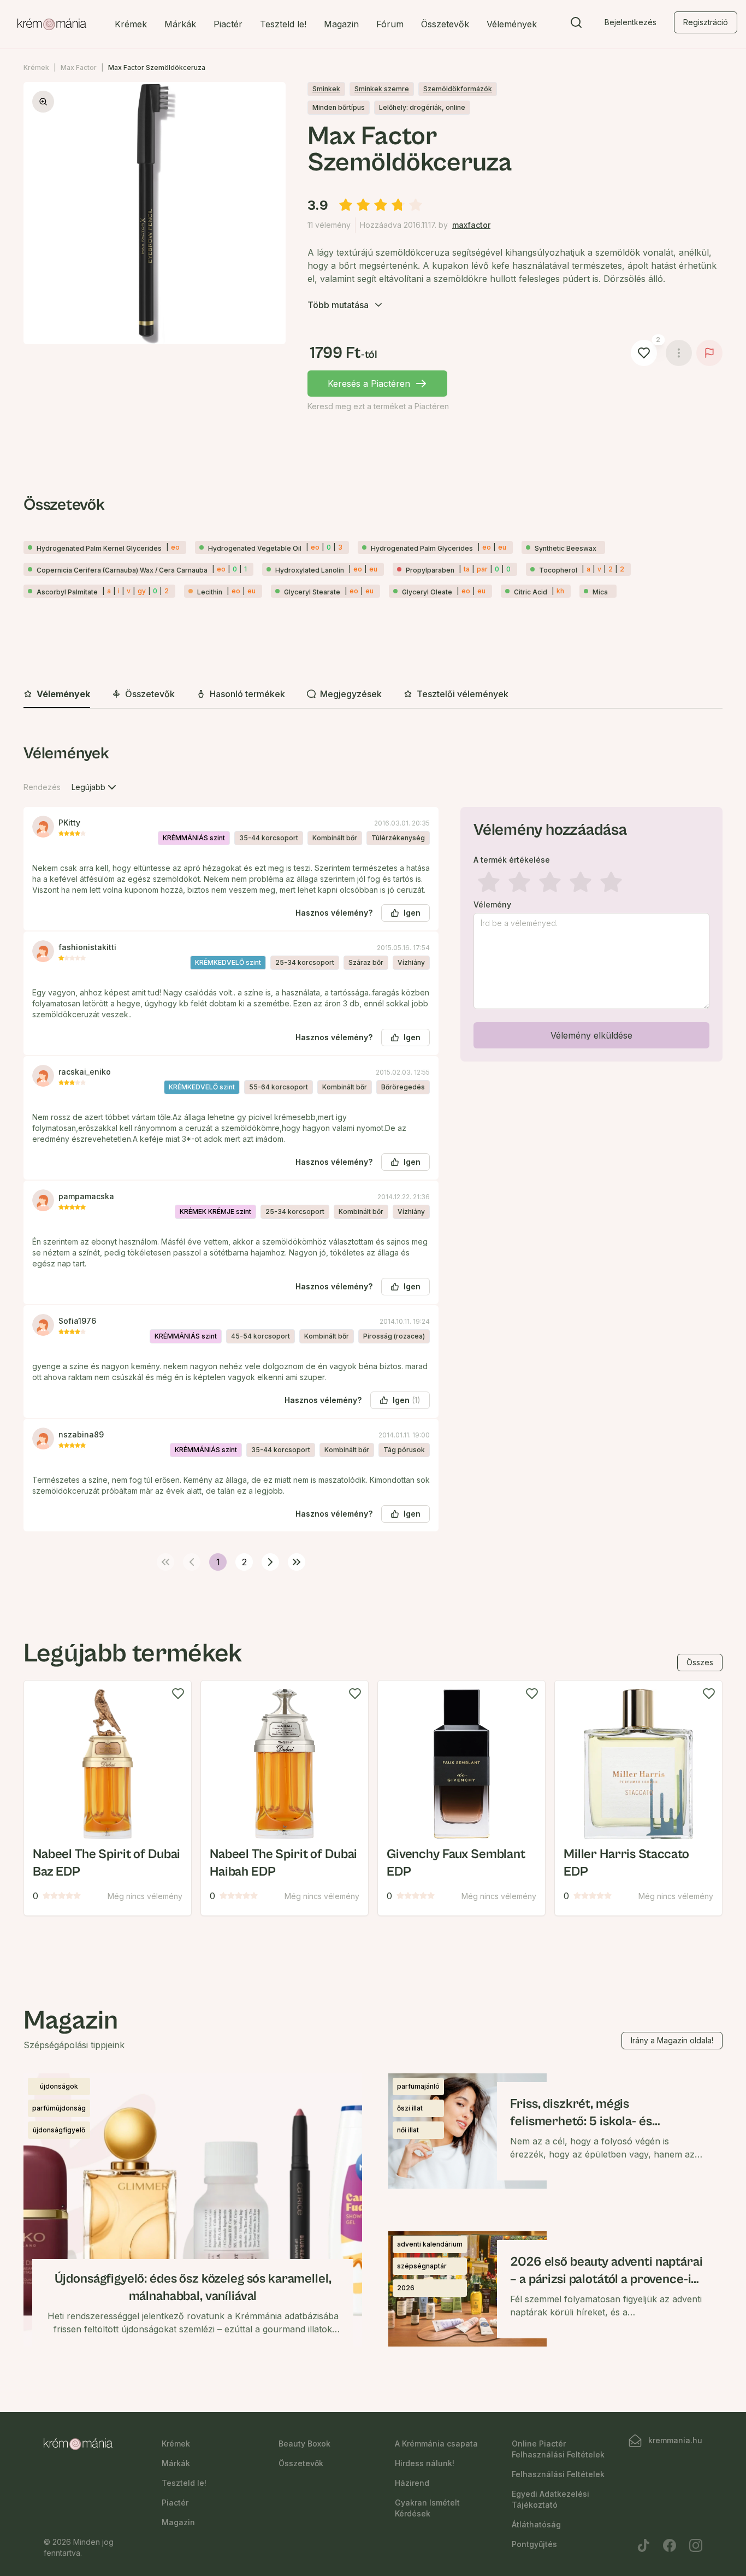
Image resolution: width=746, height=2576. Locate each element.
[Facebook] (670, 2545)
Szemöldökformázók (458, 89)
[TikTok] (643, 2545)
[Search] (576, 25)
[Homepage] (52, 25)
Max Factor (79, 67)
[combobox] (95, 787)
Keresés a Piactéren (369, 384)
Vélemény (492, 905)
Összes (700, 1662)
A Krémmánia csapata (436, 2444)
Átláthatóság (536, 2524)
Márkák (180, 24)
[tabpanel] (373, 1155)
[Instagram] (696, 2545)
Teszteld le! (283, 24)
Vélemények (512, 24)
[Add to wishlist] (178, 1694)
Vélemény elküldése (591, 1035)
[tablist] (373, 695)
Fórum (390, 24)
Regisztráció (706, 22)
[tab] (57, 694)
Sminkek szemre (382, 89)
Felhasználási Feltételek (558, 2474)
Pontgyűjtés (534, 2544)
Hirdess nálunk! (425, 2463)
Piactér (228, 24)
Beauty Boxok (304, 2444)
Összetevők (445, 24)
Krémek (131, 24)
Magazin (341, 24)
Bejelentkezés (630, 22)
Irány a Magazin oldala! (672, 2040)
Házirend (412, 2483)
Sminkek (326, 89)
